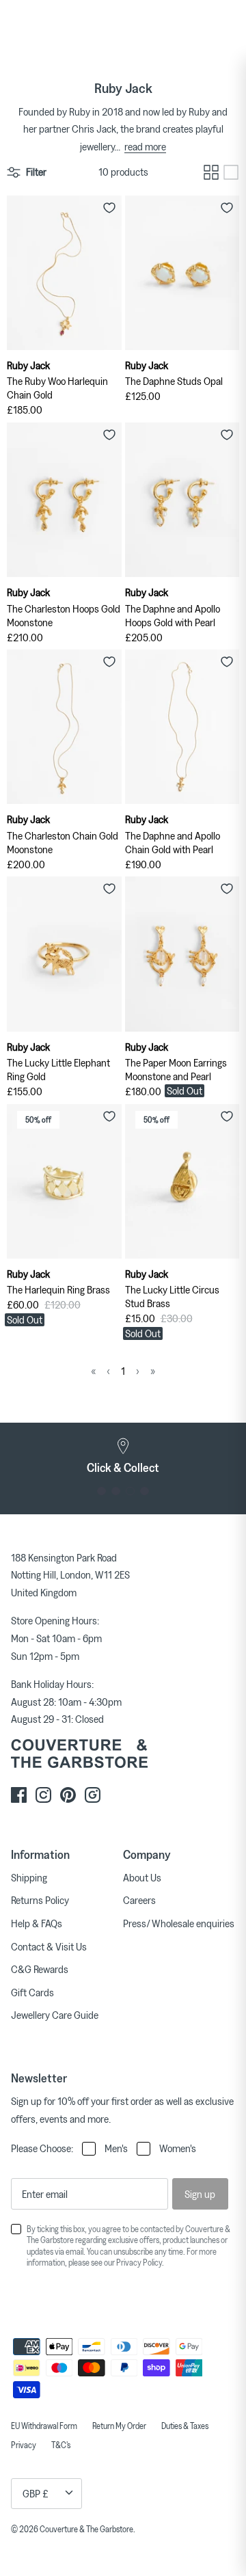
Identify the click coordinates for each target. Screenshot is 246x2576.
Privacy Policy (139, 2262)
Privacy (24, 2445)
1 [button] (101, 1491)
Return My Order (119, 2426)
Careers (139, 1900)
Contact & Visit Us (49, 1946)
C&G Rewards (40, 1969)
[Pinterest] (68, 1795)
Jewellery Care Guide (55, 2015)
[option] (123, 1456)
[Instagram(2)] (93, 1795)
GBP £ (36, 2493)
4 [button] (145, 1491)
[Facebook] (19, 1795)
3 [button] (130, 1491)
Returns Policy (40, 1900)
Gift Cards (32, 1992)
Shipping (29, 1877)
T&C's (61, 2445)
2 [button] (116, 1491)
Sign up (200, 2194)
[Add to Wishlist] (109, 208)
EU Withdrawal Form (44, 2426)
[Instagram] (43, 1795)
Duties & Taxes (185, 2426)
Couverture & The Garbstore (86, 2529)
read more (145, 146)
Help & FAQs (37, 1923)
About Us (142, 1877)
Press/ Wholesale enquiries (179, 1923)
